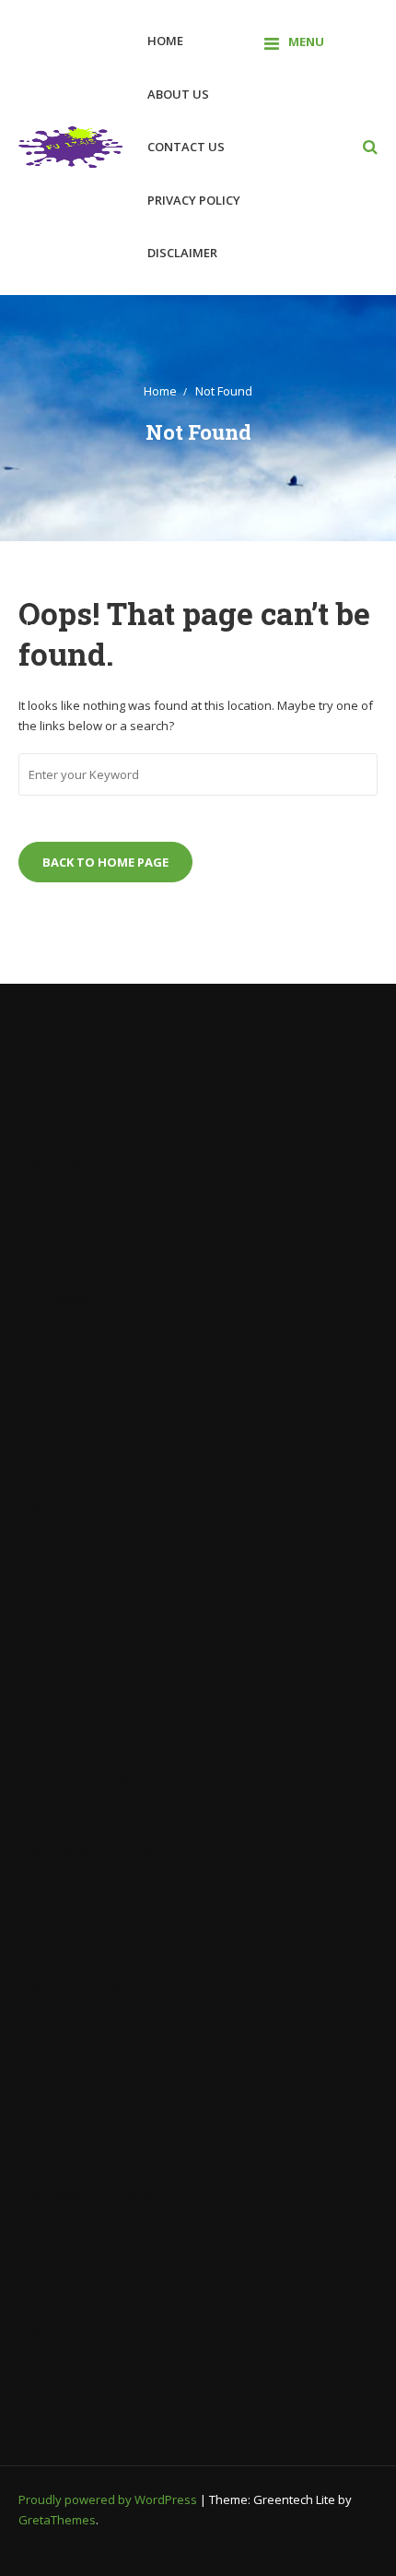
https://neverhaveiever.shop (99, 1437)
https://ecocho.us (67, 2125)
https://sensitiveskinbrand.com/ (108, 1507)
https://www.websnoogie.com (101, 1850)
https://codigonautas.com (90, 1368)
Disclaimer (182, 253)
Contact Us (186, 147)
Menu (306, 41)
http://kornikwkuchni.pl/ (85, 1919)
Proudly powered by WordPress (109, 2499)
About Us (178, 94)
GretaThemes (57, 2520)
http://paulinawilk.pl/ (76, 1781)
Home (165, 41)
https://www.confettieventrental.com (121, 1300)
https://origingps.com (77, 1712)
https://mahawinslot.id (81, 2263)
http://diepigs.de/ (67, 2332)
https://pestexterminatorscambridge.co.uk (136, 1644)
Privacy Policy (194, 200)
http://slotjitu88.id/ (69, 1093)
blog (30, 626)
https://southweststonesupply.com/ (118, 1575)
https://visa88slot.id (73, 2400)
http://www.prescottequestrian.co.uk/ (123, 1231)
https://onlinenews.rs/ (81, 1988)
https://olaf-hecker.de (80, 1024)
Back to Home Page (105, 862)
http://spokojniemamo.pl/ (89, 2056)
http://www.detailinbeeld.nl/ (96, 2194)
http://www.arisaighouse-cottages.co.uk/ (132, 1163)
